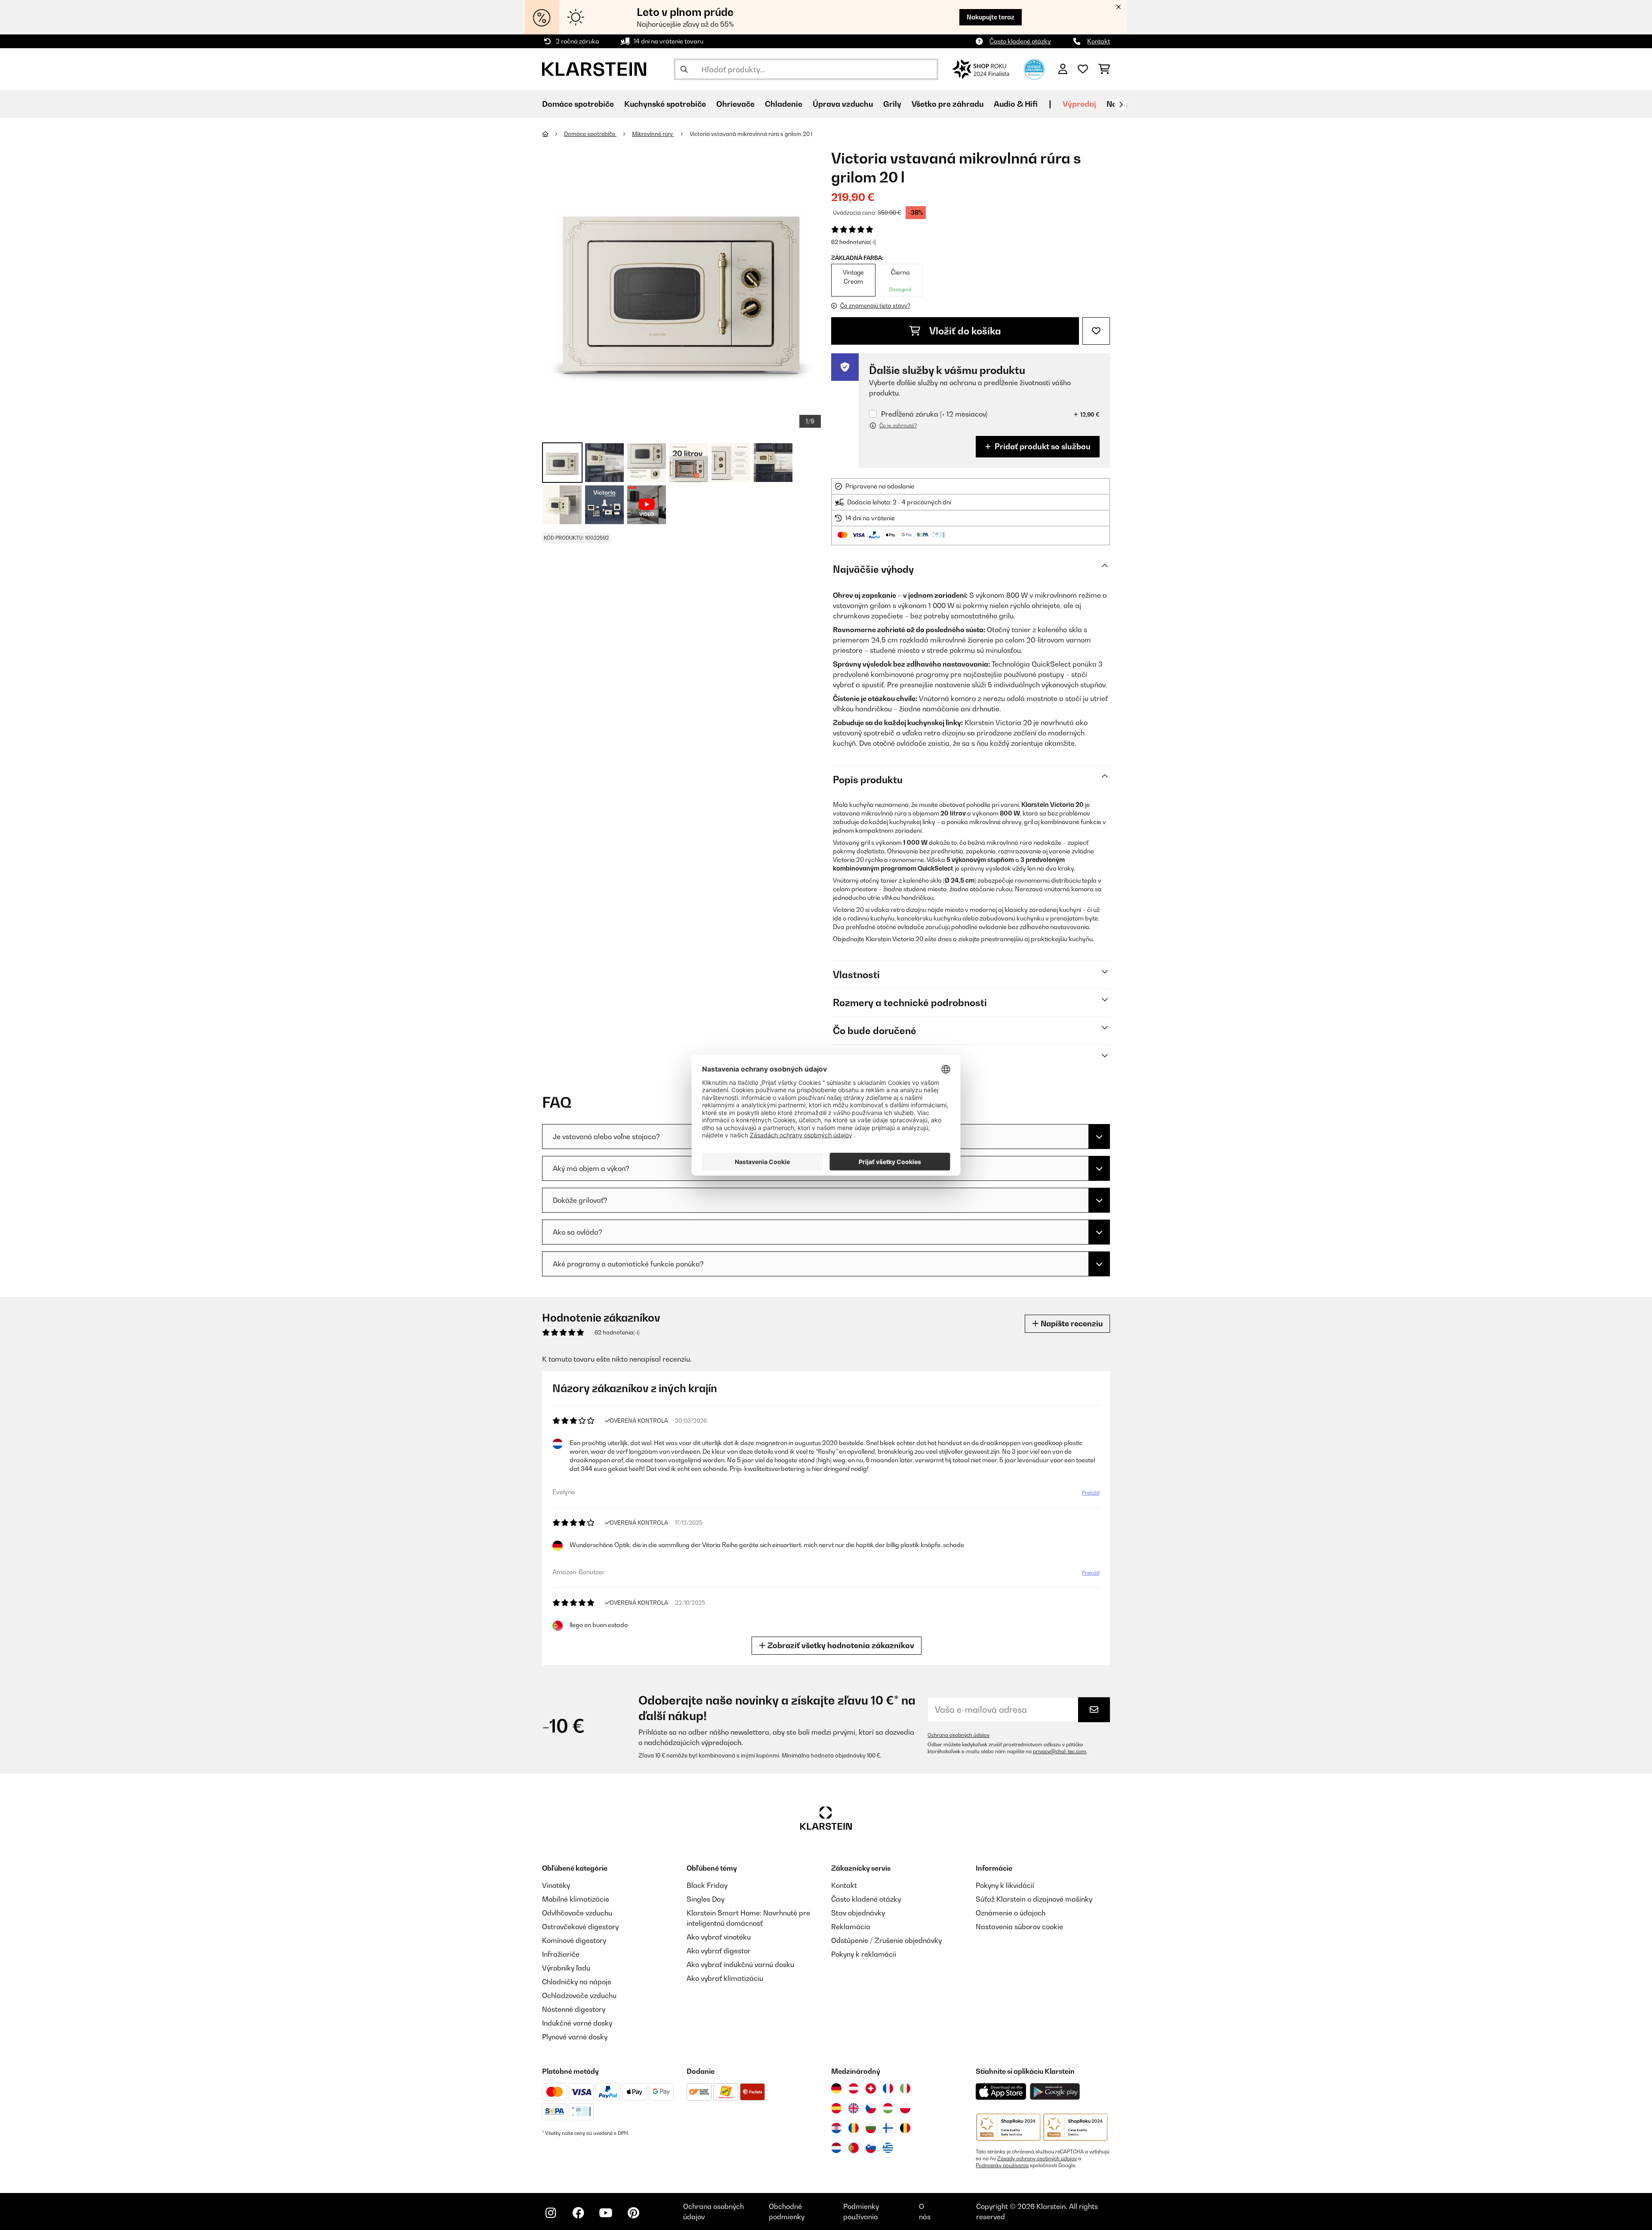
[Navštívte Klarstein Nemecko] (836, 2088)
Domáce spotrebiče (590, 134)
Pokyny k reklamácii (864, 1954)
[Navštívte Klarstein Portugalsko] (854, 2148)
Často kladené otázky (1020, 41)
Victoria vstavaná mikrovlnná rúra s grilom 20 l (751, 134)
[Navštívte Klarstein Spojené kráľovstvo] (854, 2108)
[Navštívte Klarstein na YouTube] (606, 2213)
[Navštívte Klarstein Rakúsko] (854, 2088)
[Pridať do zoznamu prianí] (1096, 331)
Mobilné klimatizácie (576, 1899)
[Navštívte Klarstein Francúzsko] (888, 2088)
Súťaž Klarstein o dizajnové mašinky (1034, 1899)
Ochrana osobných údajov (959, 1735)
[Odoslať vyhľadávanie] (684, 69)
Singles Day (706, 1899)
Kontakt (1099, 41)
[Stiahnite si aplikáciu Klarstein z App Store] (1001, 2092)
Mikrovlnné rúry (653, 134)
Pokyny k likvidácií (1005, 1885)
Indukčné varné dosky (577, 2023)
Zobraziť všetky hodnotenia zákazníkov (840, 1645)
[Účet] (1063, 69)
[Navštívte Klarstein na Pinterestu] (633, 2213)
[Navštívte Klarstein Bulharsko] (871, 2128)
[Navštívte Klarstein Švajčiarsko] (871, 2088)
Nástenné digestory (574, 2009)
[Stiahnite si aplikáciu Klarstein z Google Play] (1055, 2092)
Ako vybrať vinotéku (719, 1937)
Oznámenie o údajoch (1011, 1913)
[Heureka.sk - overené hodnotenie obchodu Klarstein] (1034, 68)
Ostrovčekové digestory (580, 1927)
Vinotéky (556, 1885)
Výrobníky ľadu (566, 1968)
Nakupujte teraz (991, 17)
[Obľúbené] (1083, 69)
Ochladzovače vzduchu (579, 1995)
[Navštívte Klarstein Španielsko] (836, 2108)
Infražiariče (561, 1954)
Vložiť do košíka (964, 331)
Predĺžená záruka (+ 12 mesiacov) (934, 414)
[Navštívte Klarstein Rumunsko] (854, 2128)
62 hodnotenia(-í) (854, 242)
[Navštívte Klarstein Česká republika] (871, 2108)
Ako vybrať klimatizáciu (725, 1978)
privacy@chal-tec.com (1060, 1751)
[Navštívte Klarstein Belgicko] (905, 2128)
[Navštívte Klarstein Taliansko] (905, 2088)
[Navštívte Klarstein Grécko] (888, 2148)
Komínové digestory (574, 1940)
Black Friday (707, 1885)
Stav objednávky (858, 1913)
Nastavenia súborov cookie (1019, 1927)
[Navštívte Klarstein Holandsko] (836, 2148)
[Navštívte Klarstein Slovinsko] (871, 2148)
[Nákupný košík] (1104, 69)
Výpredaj (1079, 104)
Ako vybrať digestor (719, 1951)
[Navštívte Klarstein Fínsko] (888, 2128)
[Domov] (553, 134)
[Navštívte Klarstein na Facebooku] (578, 2213)
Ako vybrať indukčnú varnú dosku (740, 1964)
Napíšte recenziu (1071, 1323)
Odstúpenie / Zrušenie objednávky (886, 1940)
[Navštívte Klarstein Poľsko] (905, 2108)
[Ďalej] (1121, 105)
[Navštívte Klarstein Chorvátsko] (836, 2128)
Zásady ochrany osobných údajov (1037, 2159)
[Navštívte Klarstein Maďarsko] (888, 2108)
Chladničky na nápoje (577, 1982)
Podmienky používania (1002, 2165)
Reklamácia (851, 1927)
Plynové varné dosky (575, 2037)
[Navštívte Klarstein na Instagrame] (551, 2213)
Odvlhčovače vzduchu (577, 1913)
